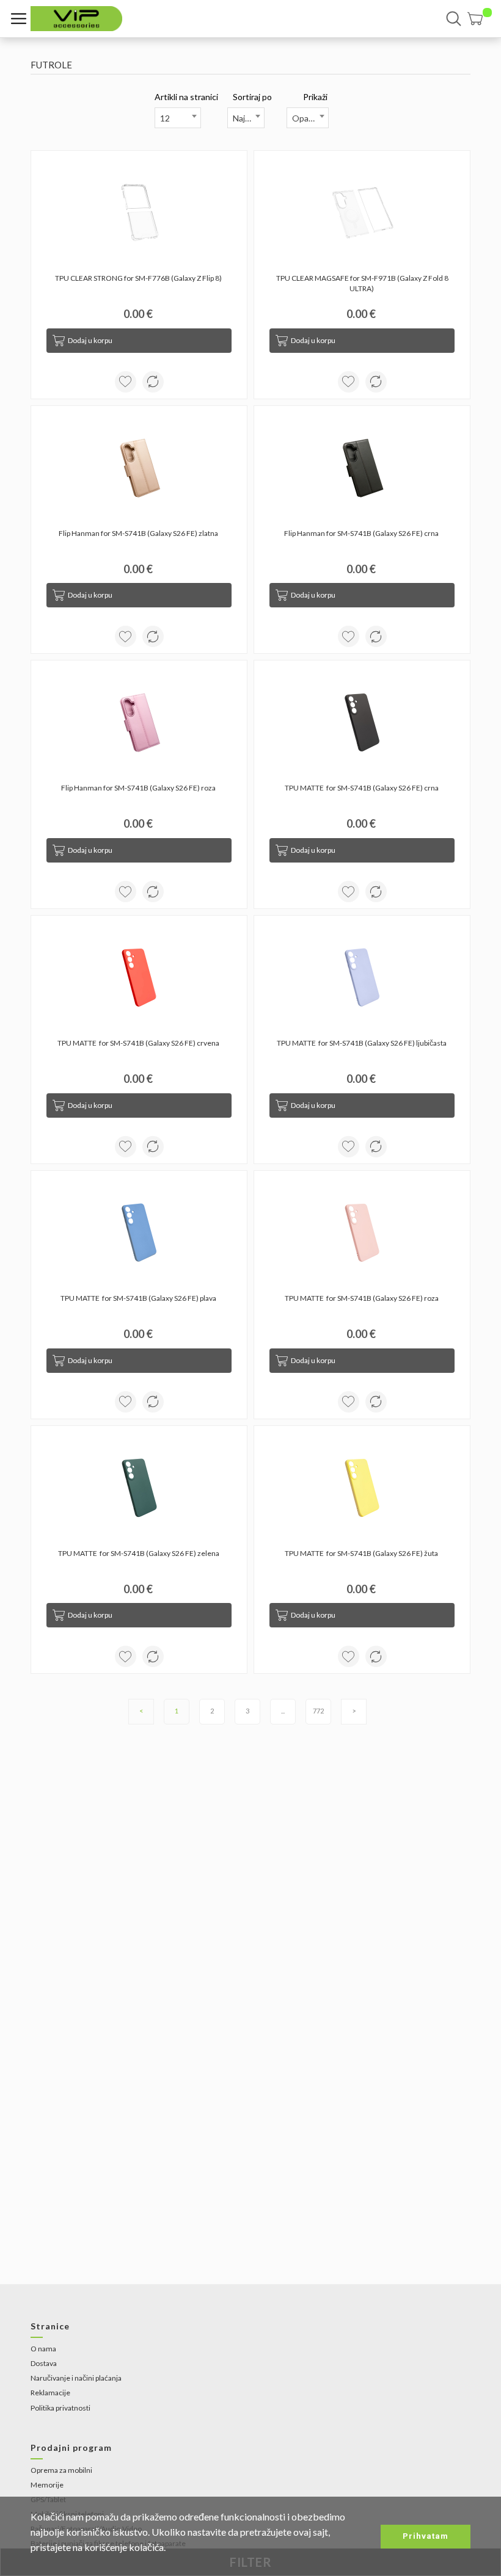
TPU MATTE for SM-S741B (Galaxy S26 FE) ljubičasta (362, 1043)
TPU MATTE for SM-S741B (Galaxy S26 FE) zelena (139, 1553)
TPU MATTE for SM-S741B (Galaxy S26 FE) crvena (139, 1043)
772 (318, 1711)
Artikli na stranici (186, 97)
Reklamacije (50, 2393)
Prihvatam (426, 2536)
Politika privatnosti (60, 2408)
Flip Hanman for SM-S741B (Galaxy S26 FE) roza (139, 788)
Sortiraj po (252, 97)
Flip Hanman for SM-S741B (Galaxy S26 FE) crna (362, 533)
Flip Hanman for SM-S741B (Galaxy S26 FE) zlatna (139, 533)
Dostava (44, 2363)
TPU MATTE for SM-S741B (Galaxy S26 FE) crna (362, 788)
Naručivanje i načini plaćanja (76, 2378)
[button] (480, 19)
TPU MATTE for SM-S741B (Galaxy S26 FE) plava (139, 1298)
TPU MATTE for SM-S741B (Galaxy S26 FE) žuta (362, 1553)
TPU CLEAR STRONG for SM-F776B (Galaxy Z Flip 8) (139, 278)
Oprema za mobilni (61, 2470)
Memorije (47, 2485)
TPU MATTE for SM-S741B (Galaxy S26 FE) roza (362, 1298)
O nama (43, 2349)
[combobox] (178, 118)
